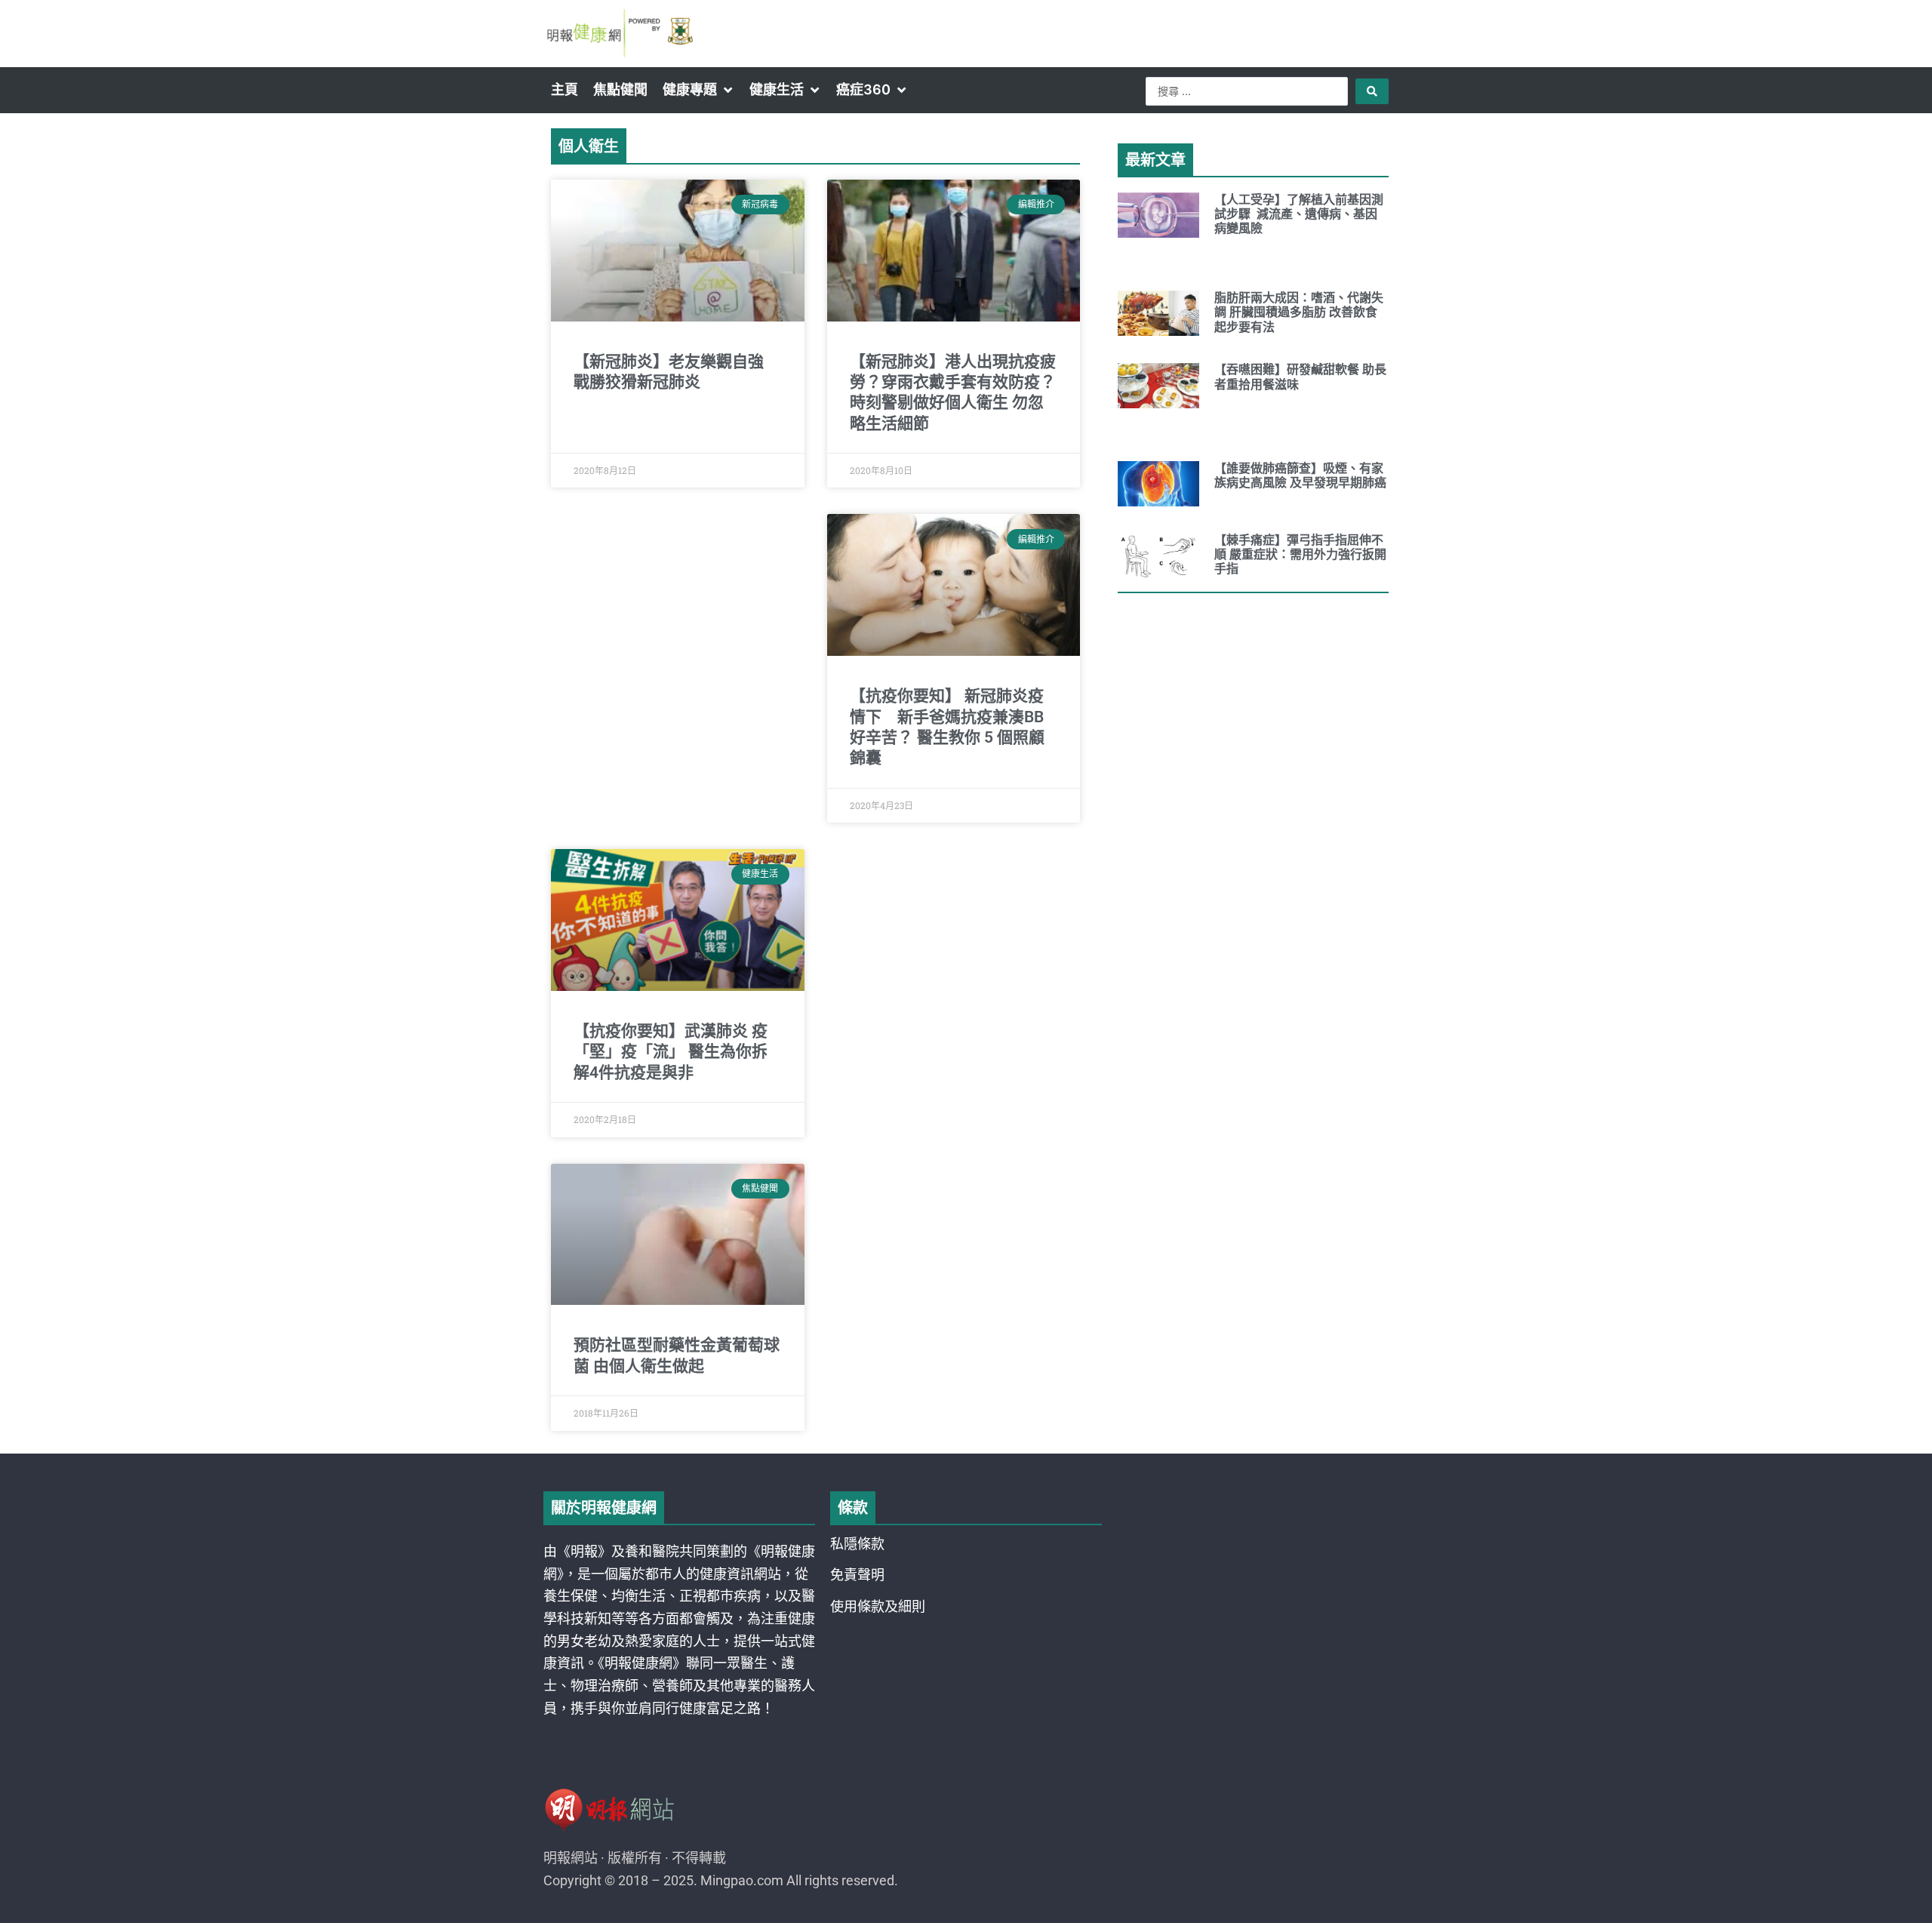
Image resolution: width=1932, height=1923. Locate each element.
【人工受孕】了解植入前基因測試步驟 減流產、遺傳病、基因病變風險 (1299, 214)
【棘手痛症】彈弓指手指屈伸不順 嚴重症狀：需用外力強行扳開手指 (1300, 554)
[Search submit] (1372, 91)
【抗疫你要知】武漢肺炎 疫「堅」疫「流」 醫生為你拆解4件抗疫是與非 (671, 1052)
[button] (698, 90)
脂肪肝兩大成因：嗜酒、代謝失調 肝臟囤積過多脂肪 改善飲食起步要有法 (1299, 312)
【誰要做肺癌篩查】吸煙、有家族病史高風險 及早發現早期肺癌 (1300, 475)
